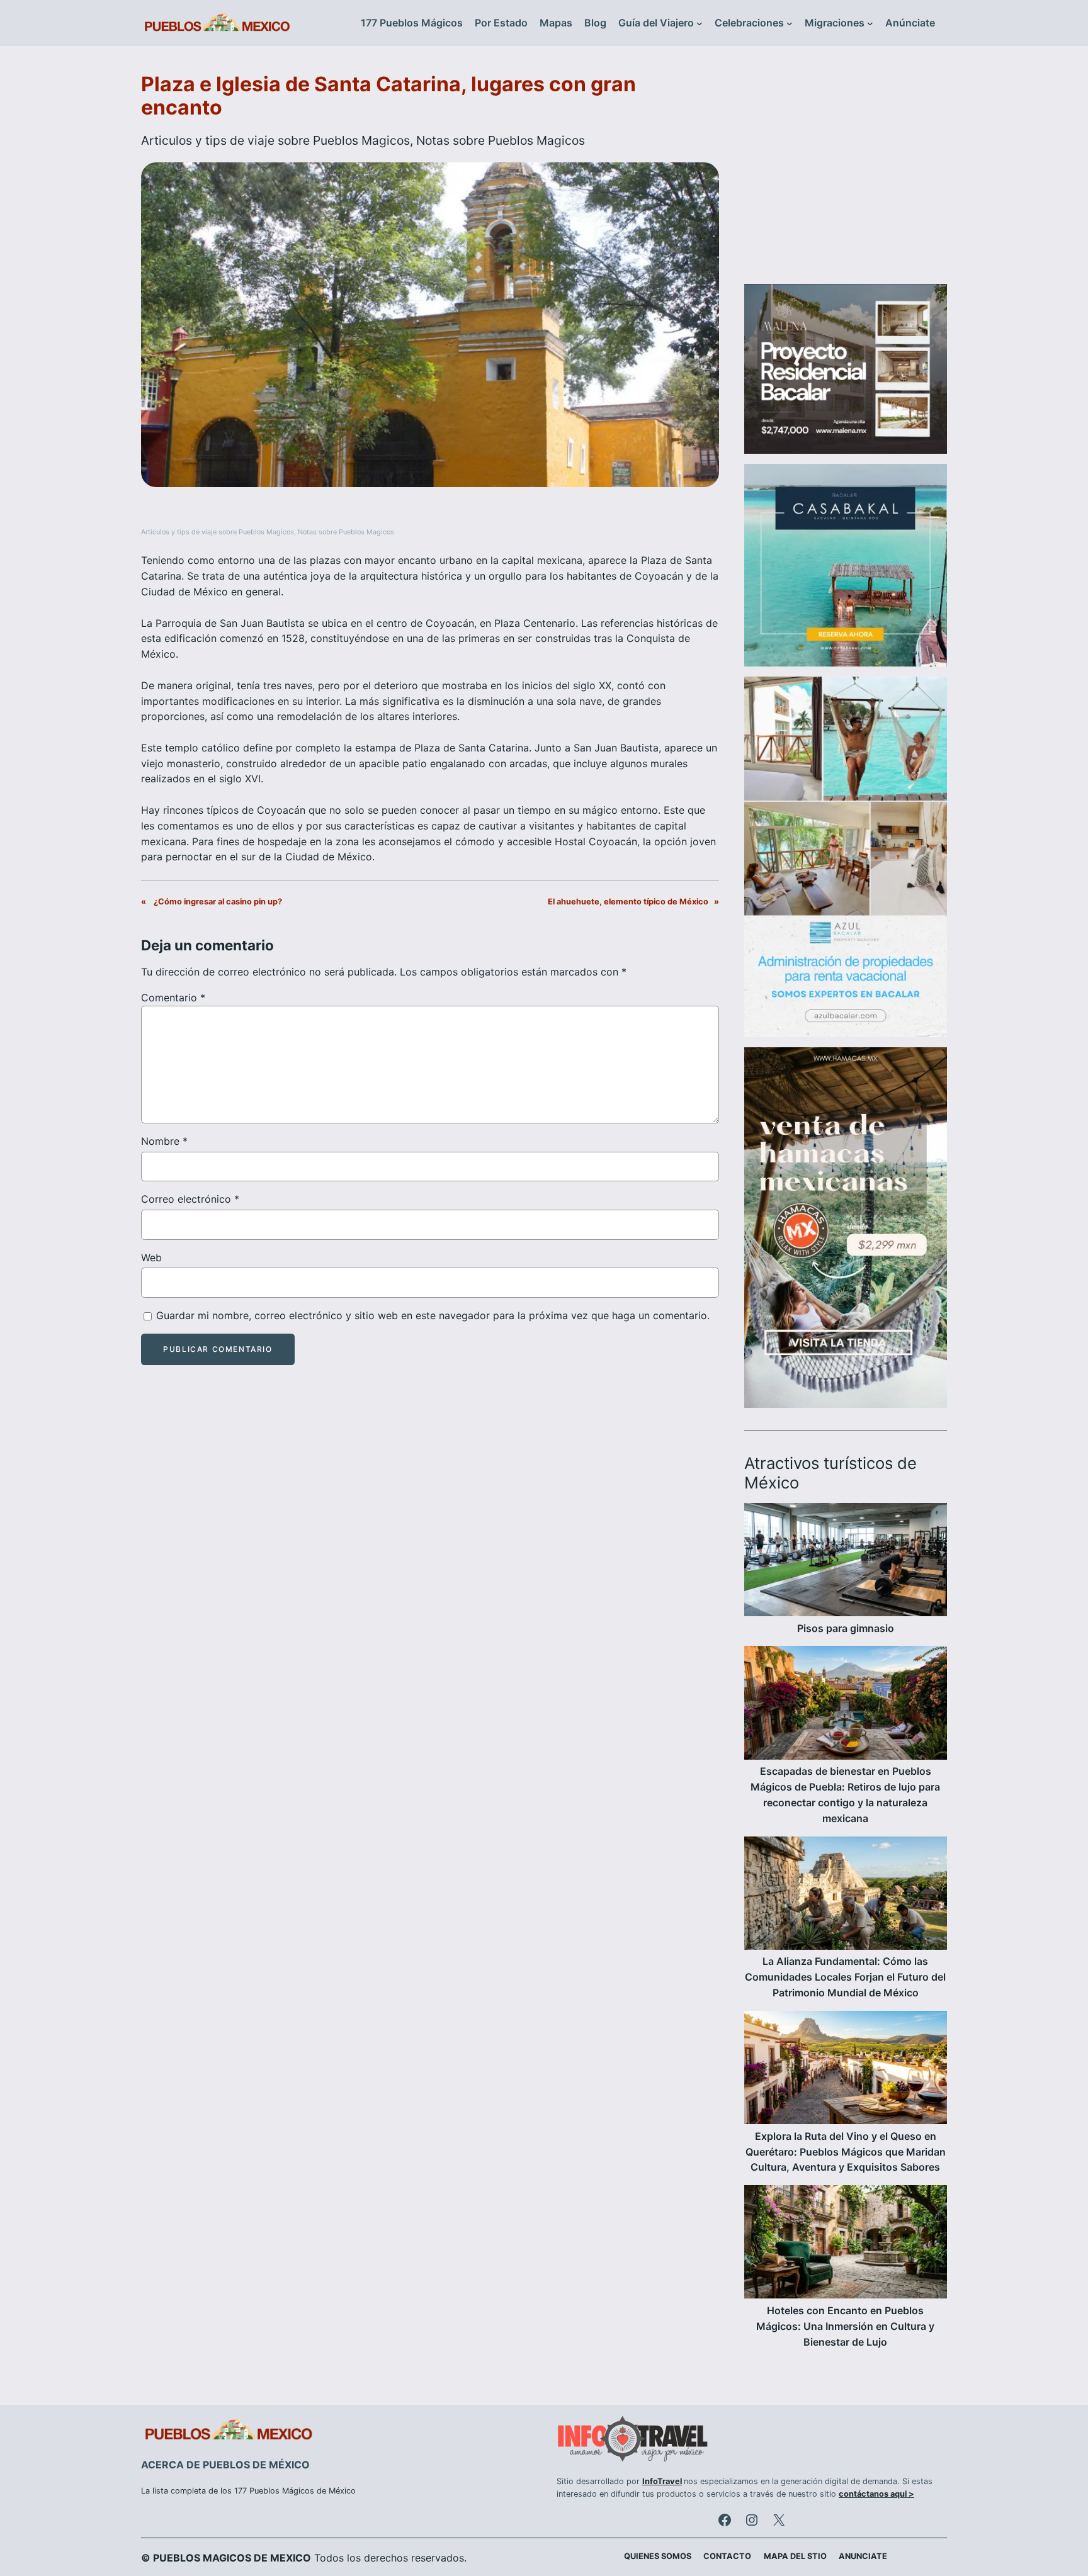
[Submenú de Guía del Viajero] (700, 23)
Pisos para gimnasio (846, 1628)
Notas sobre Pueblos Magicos (501, 140)
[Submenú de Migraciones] (870, 23)
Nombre (164, 1141)
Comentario (173, 998)
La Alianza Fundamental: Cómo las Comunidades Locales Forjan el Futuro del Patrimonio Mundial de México (845, 1977)
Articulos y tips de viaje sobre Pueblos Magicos (275, 140)
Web (151, 1257)
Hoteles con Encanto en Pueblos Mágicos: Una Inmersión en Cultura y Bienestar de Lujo (845, 2326)
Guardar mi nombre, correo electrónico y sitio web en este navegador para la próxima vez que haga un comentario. (433, 1315)
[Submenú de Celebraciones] (790, 23)
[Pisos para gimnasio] (846, 1562)
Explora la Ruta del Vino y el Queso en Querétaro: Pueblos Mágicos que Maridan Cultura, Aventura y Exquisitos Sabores (846, 2152)
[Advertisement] (846, 172)
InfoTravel (662, 2481)
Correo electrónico (190, 1199)
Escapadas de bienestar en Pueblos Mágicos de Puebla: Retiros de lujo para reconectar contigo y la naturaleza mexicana (845, 1794)
